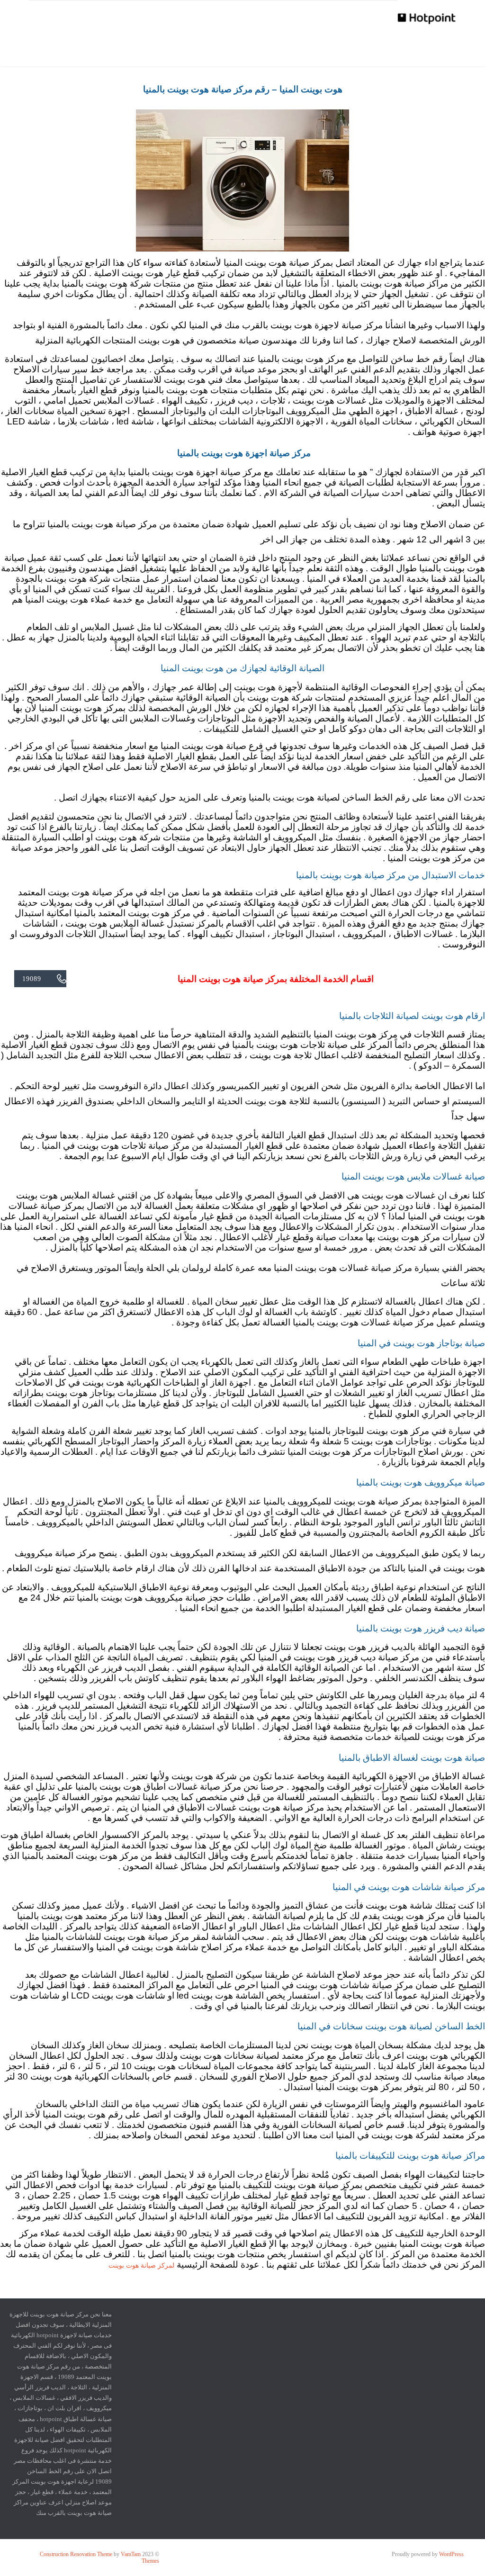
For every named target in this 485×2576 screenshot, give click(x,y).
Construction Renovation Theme (76, 2554)
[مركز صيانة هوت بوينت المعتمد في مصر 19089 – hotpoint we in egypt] (427, 18)
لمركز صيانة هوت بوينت (141, 2265)
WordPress (451, 2554)
